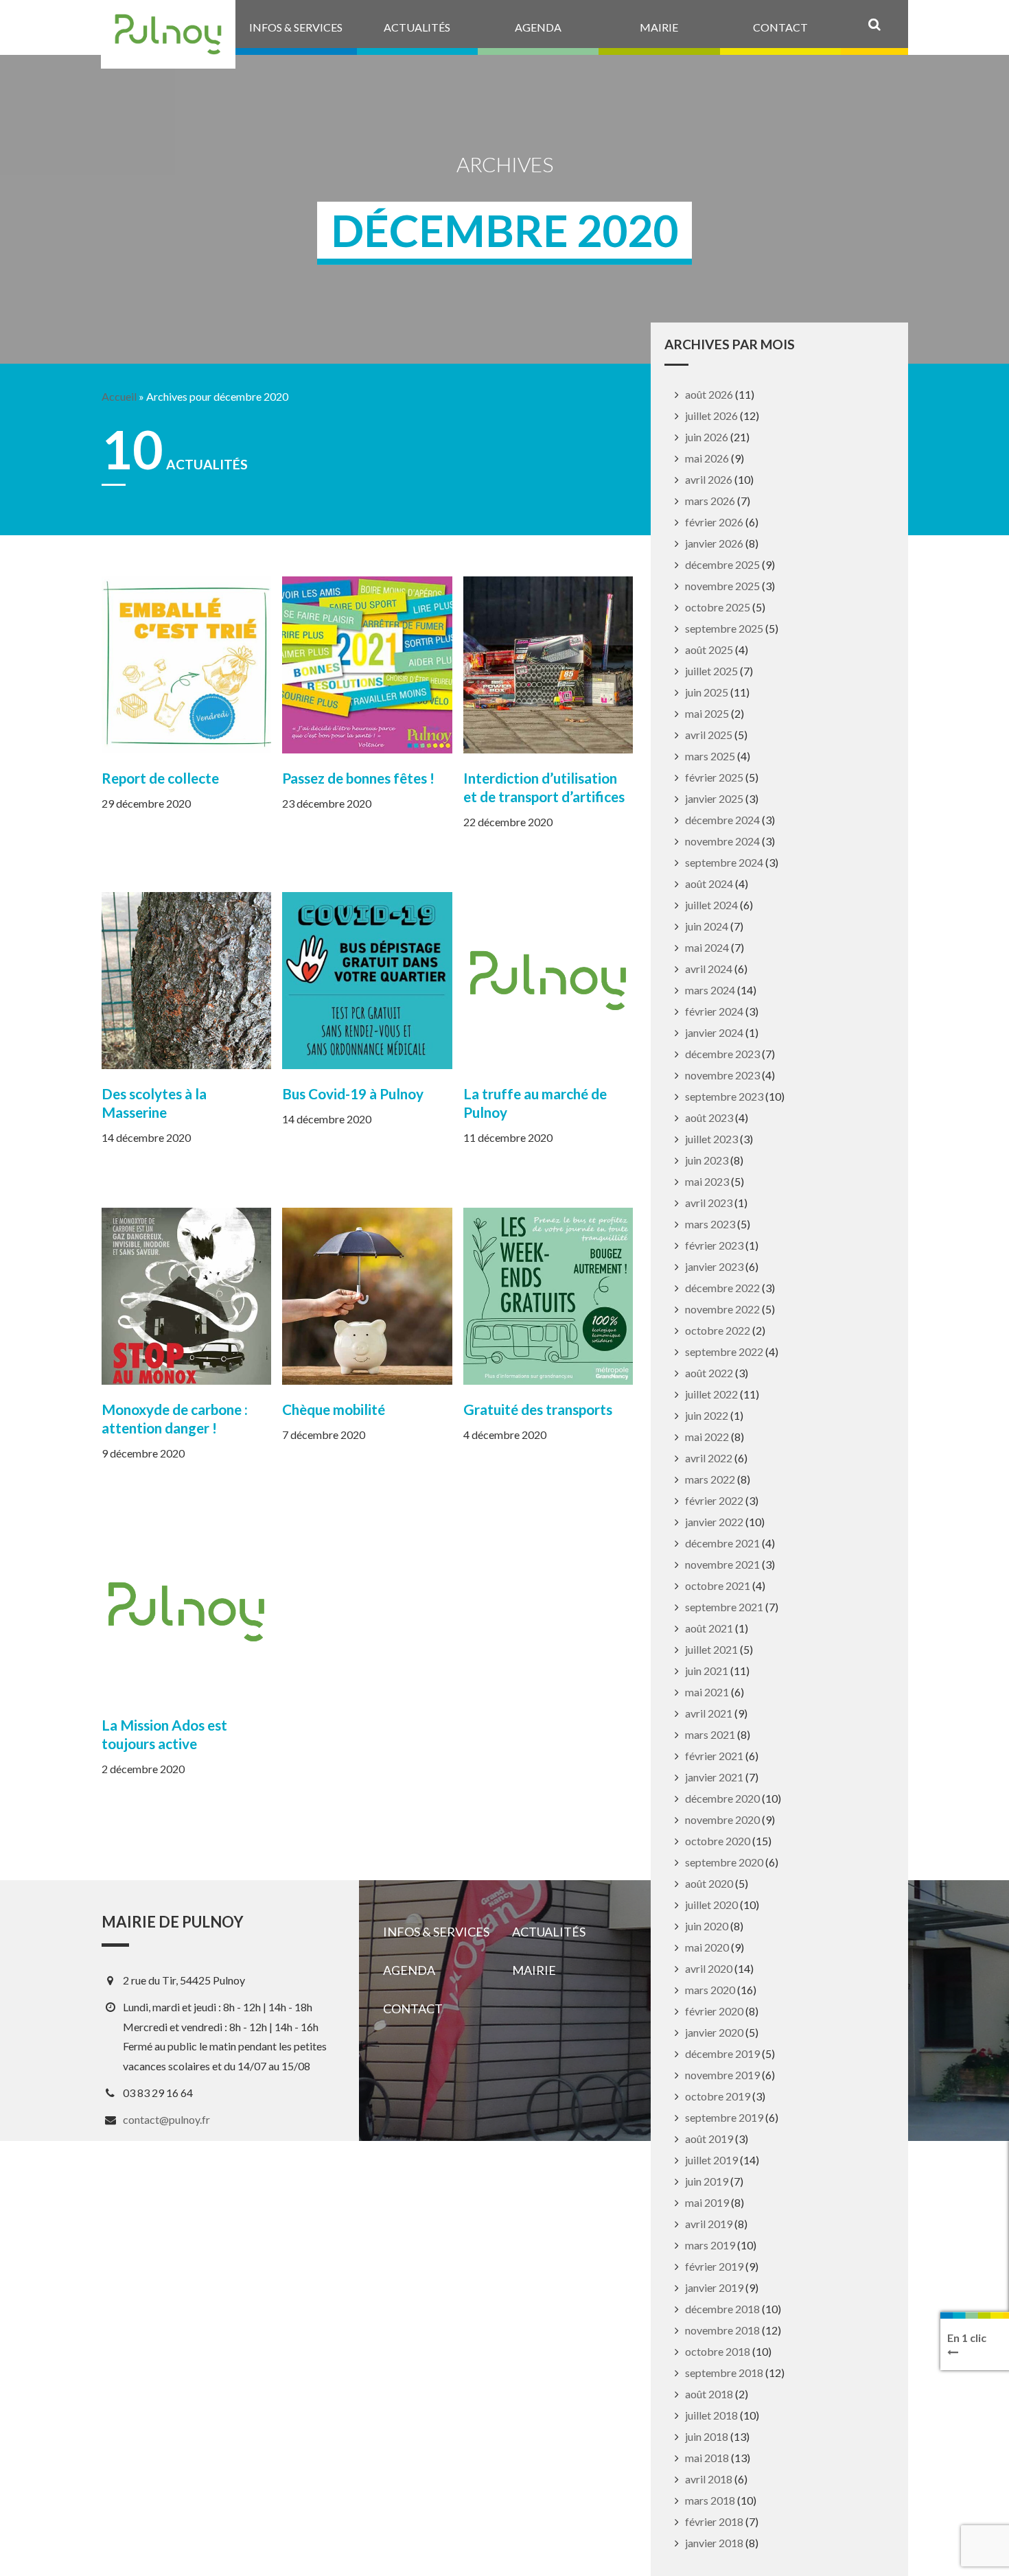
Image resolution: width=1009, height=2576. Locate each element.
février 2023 (714, 1245)
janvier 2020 (714, 2032)
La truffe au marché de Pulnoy (535, 1103)
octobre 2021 (718, 1585)
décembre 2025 (722, 564)
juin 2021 (707, 1671)
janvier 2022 (714, 1522)
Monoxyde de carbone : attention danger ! (175, 1418)
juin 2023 (707, 1160)
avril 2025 (709, 735)
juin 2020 (707, 1926)
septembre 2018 (724, 2373)
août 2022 (709, 1373)
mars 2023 (710, 1224)
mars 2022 (710, 1479)
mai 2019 (707, 2202)
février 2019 (714, 2266)
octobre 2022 (718, 1330)
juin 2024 (707, 926)
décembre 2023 (722, 1054)
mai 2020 (707, 1947)
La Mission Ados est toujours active (164, 1734)
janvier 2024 (714, 1032)
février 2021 (714, 1756)
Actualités (549, 1932)
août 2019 (709, 2139)
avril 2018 (709, 2479)
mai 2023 (707, 1181)
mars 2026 (710, 501)
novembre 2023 (722, 1075)
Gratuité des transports (538, 1409)
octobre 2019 (718, 2096)
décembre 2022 (722, 1288)
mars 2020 (710, 1990)
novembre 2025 (722, 586)
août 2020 (709, 1883)
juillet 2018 (711, 2415)
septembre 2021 (724, 1607)
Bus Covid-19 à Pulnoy (353, 1093)
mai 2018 (707, 2458)
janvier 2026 (714, 543)
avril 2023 (709, 1203)
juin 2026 (707, 437)
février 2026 (714, 522)
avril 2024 (709, 969)
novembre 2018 (722, 2330)
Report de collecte (160, 778)
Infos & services (436, 1932)
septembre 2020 (724, 1862)
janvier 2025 (714, 798)
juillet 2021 (711, 1649)
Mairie (534, 1970)
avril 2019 (709, 2224)
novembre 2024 (722, 841)
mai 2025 (707, 713)
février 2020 (714, 2011)
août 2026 (709, 394)
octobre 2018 (718, 2351)
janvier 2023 (714, 1266)
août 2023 (709, 1117)
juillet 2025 (711, 671)
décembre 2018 (722, 2309)
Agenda (409, 1970)
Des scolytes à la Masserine (154, 1103)
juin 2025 (707, 692)
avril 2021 (709, 1713)
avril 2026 (709, 479)
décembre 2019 (722, 2053)
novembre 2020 (722, 1819)
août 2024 (709, 883)
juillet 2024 (711, 905)
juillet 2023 (711, 1139)
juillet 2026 (711, 415)
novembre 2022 (722, 1309)
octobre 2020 (718, 1841)
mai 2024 (707, 947)
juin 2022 (707, 1415)
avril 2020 (709, 1968)
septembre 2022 (724, 1351)
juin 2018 (707, 2436)
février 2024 (714, 1011)
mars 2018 (710, 2500)
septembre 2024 (724, 862)
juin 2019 (707, 2181)
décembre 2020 (722, 1798)
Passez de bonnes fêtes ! (358, 778)
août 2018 (709, 2394)
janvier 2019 (714, 2287)
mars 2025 (710, 756)
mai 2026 (707, 458)
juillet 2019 (711, 2160)
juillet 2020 (711, 1905)
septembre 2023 (724, 1096)
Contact (413, 2009)
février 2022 (714, 1500)
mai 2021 (707, 1692)
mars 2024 (710, 990)
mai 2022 (707, 1437)
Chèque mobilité (334, 1409)
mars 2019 (710, 2245)
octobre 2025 (718, 607)
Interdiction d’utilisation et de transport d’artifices (544, 787)
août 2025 (709, 649)
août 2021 (709, 1628)
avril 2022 (709, 1458)
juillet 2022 (711, 1394)
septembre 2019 (724, 2117)
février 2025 (714, 777)
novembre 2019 (722, 2075)
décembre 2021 (722, 1543)
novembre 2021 (722, 1564)
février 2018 (714, 2521)
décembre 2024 (722, 820)
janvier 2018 (714, 2543)
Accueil (119, 397)
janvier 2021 (714, 1777)
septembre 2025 (724, 628)
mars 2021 (710, 1734)
